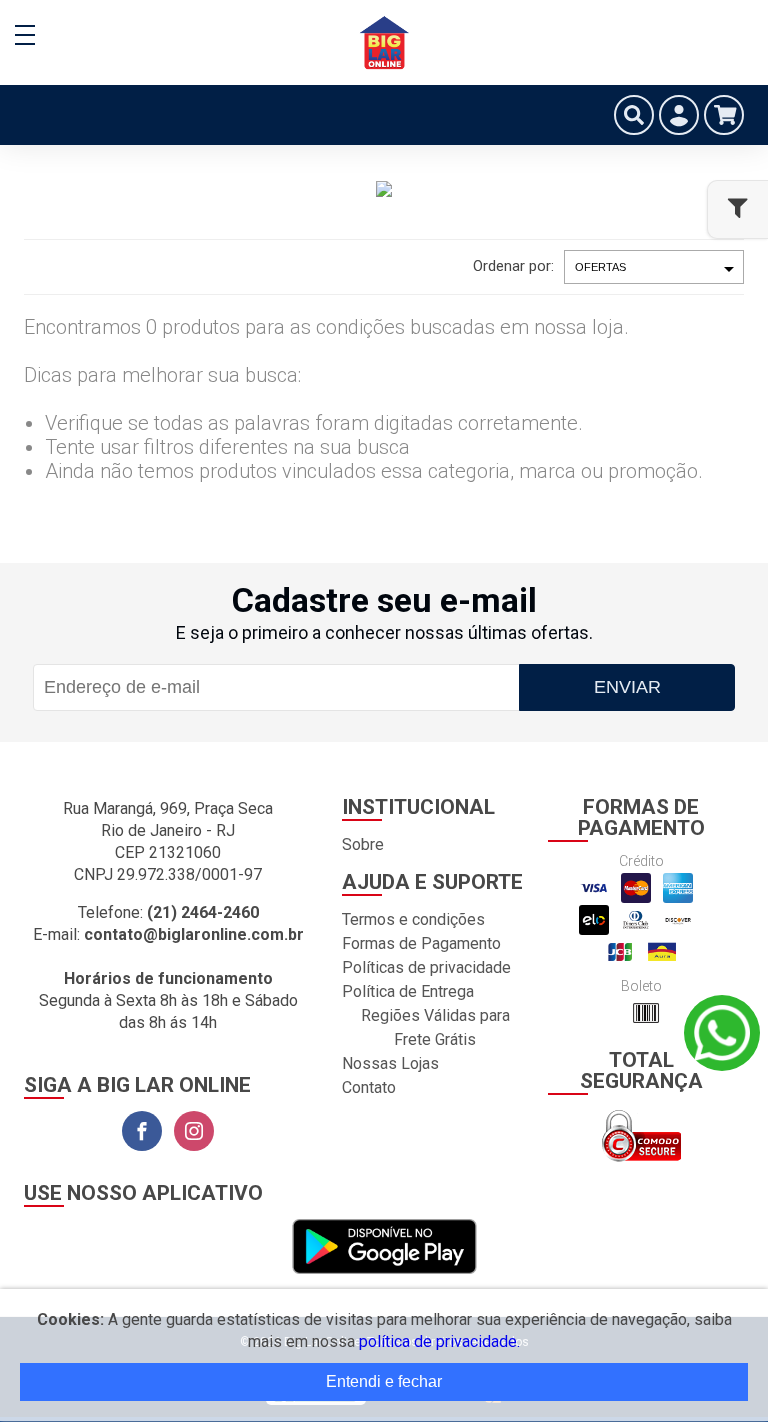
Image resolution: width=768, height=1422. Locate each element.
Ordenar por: (513, 266)
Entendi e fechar (384, 1381)
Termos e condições (413, 919)
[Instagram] (194, 1131)
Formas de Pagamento (421, 943)
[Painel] (679, 115)
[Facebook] (142, 1131)
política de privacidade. (439, 1341)
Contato (369, 1087)
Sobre (363, 844)
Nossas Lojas (390, 1063)
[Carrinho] (724, 115)
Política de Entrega (408, 991)
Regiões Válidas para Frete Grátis (435, 1027)
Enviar (627, 687)
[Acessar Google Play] (384, 1247)
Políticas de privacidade (426, 967)
